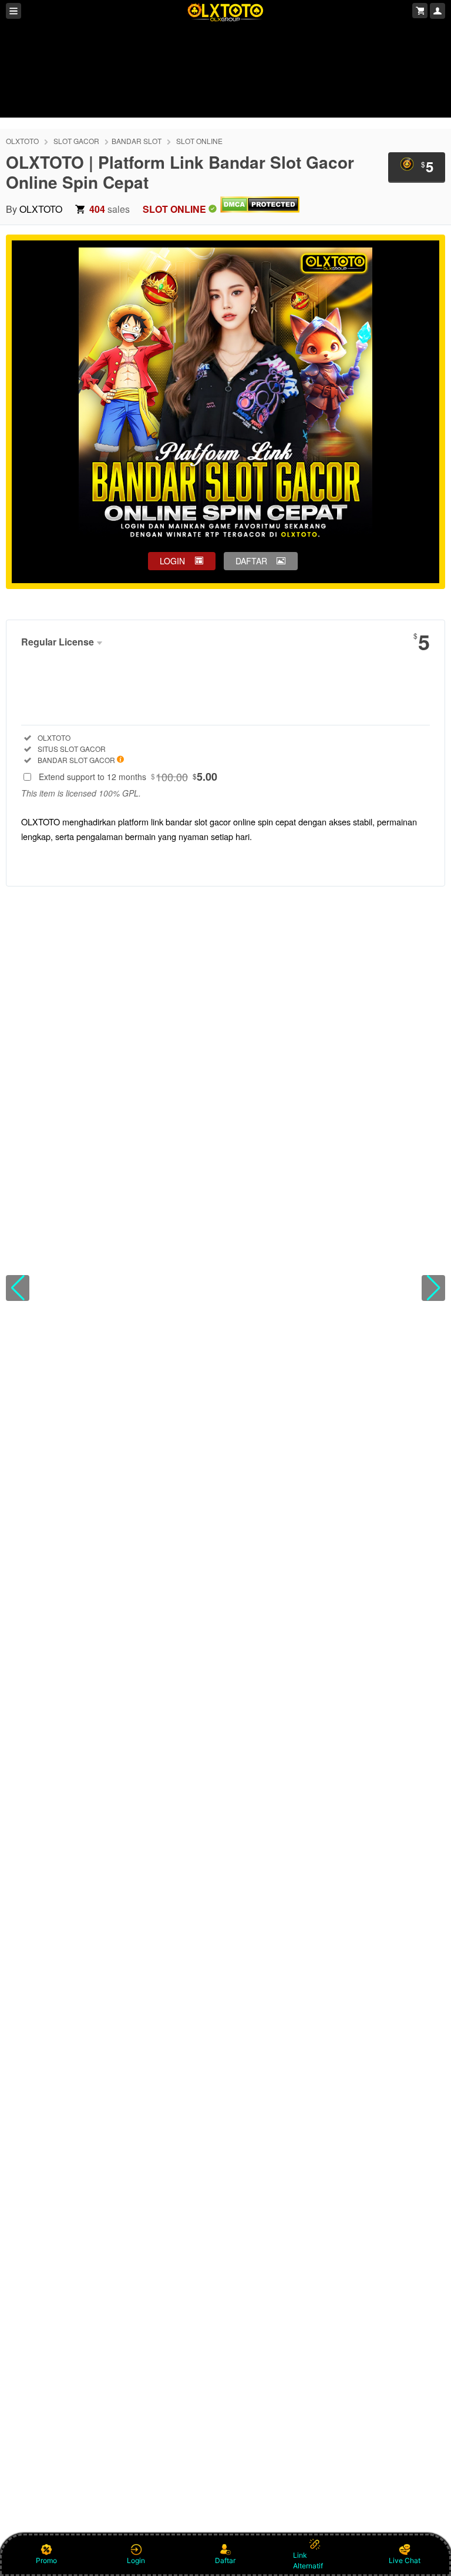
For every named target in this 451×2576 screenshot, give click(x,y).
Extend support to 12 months (128, 777)
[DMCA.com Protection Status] (260, 209)
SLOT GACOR (76, 141)
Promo (46, 2560)
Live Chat (405, 2560)
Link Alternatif (308, 2560)
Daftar (225, 2560)
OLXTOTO (22, 141)
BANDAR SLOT (137, 141)
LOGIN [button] (172, 561)
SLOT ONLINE (199, 141)
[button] (18, 1288)
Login (136, 2560)
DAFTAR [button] (251, 561)
